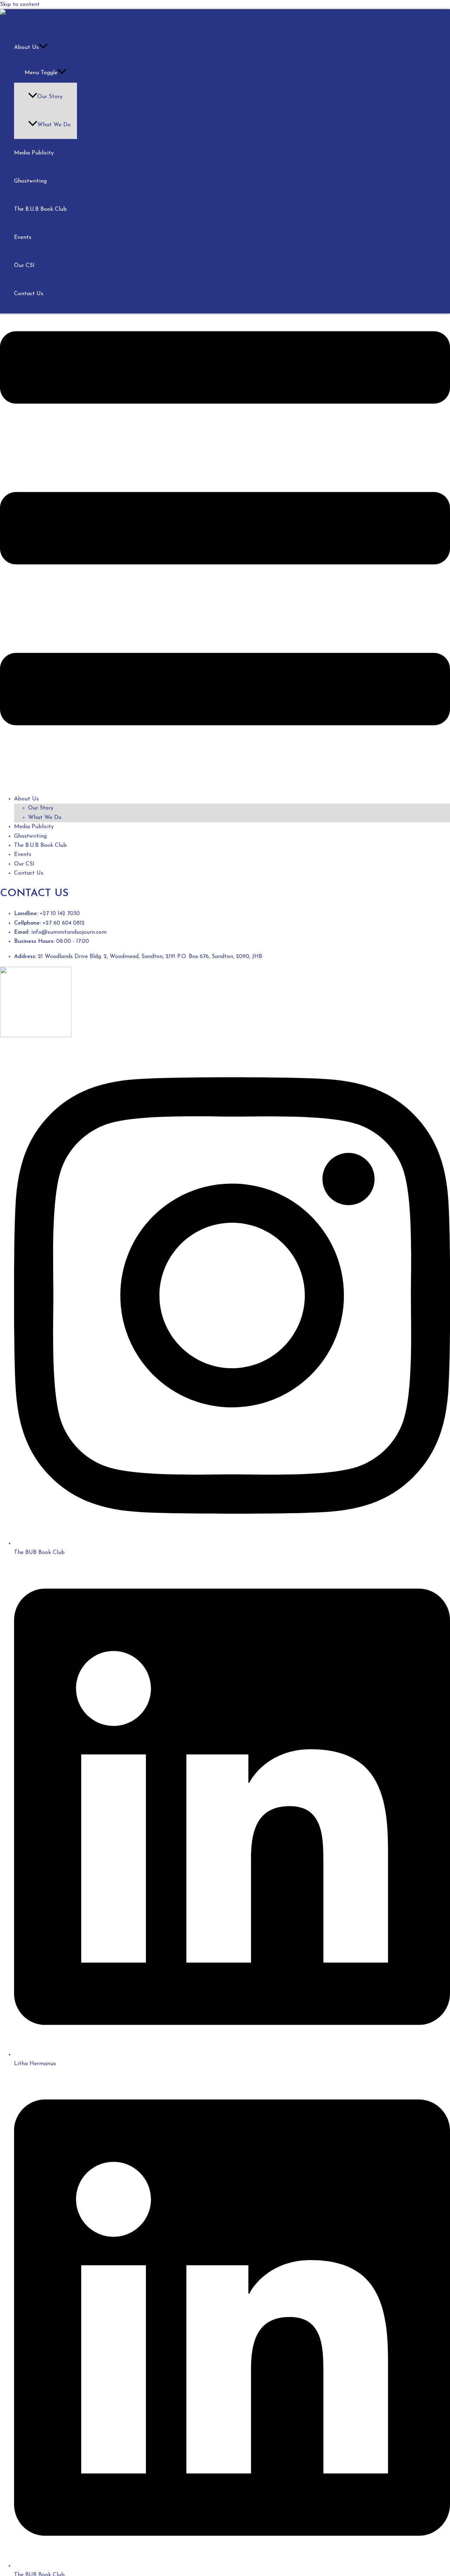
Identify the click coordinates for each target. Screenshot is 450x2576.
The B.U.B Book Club (40, 209)
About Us (26, 47)
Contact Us (29, 294)
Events (23, 237)
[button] (225, 525)
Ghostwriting (30, 181)
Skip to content (20, 5)
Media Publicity (34, 153)
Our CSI (24, 266)
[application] (43, 47)
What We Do (54, 125)
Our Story (50, 97)
